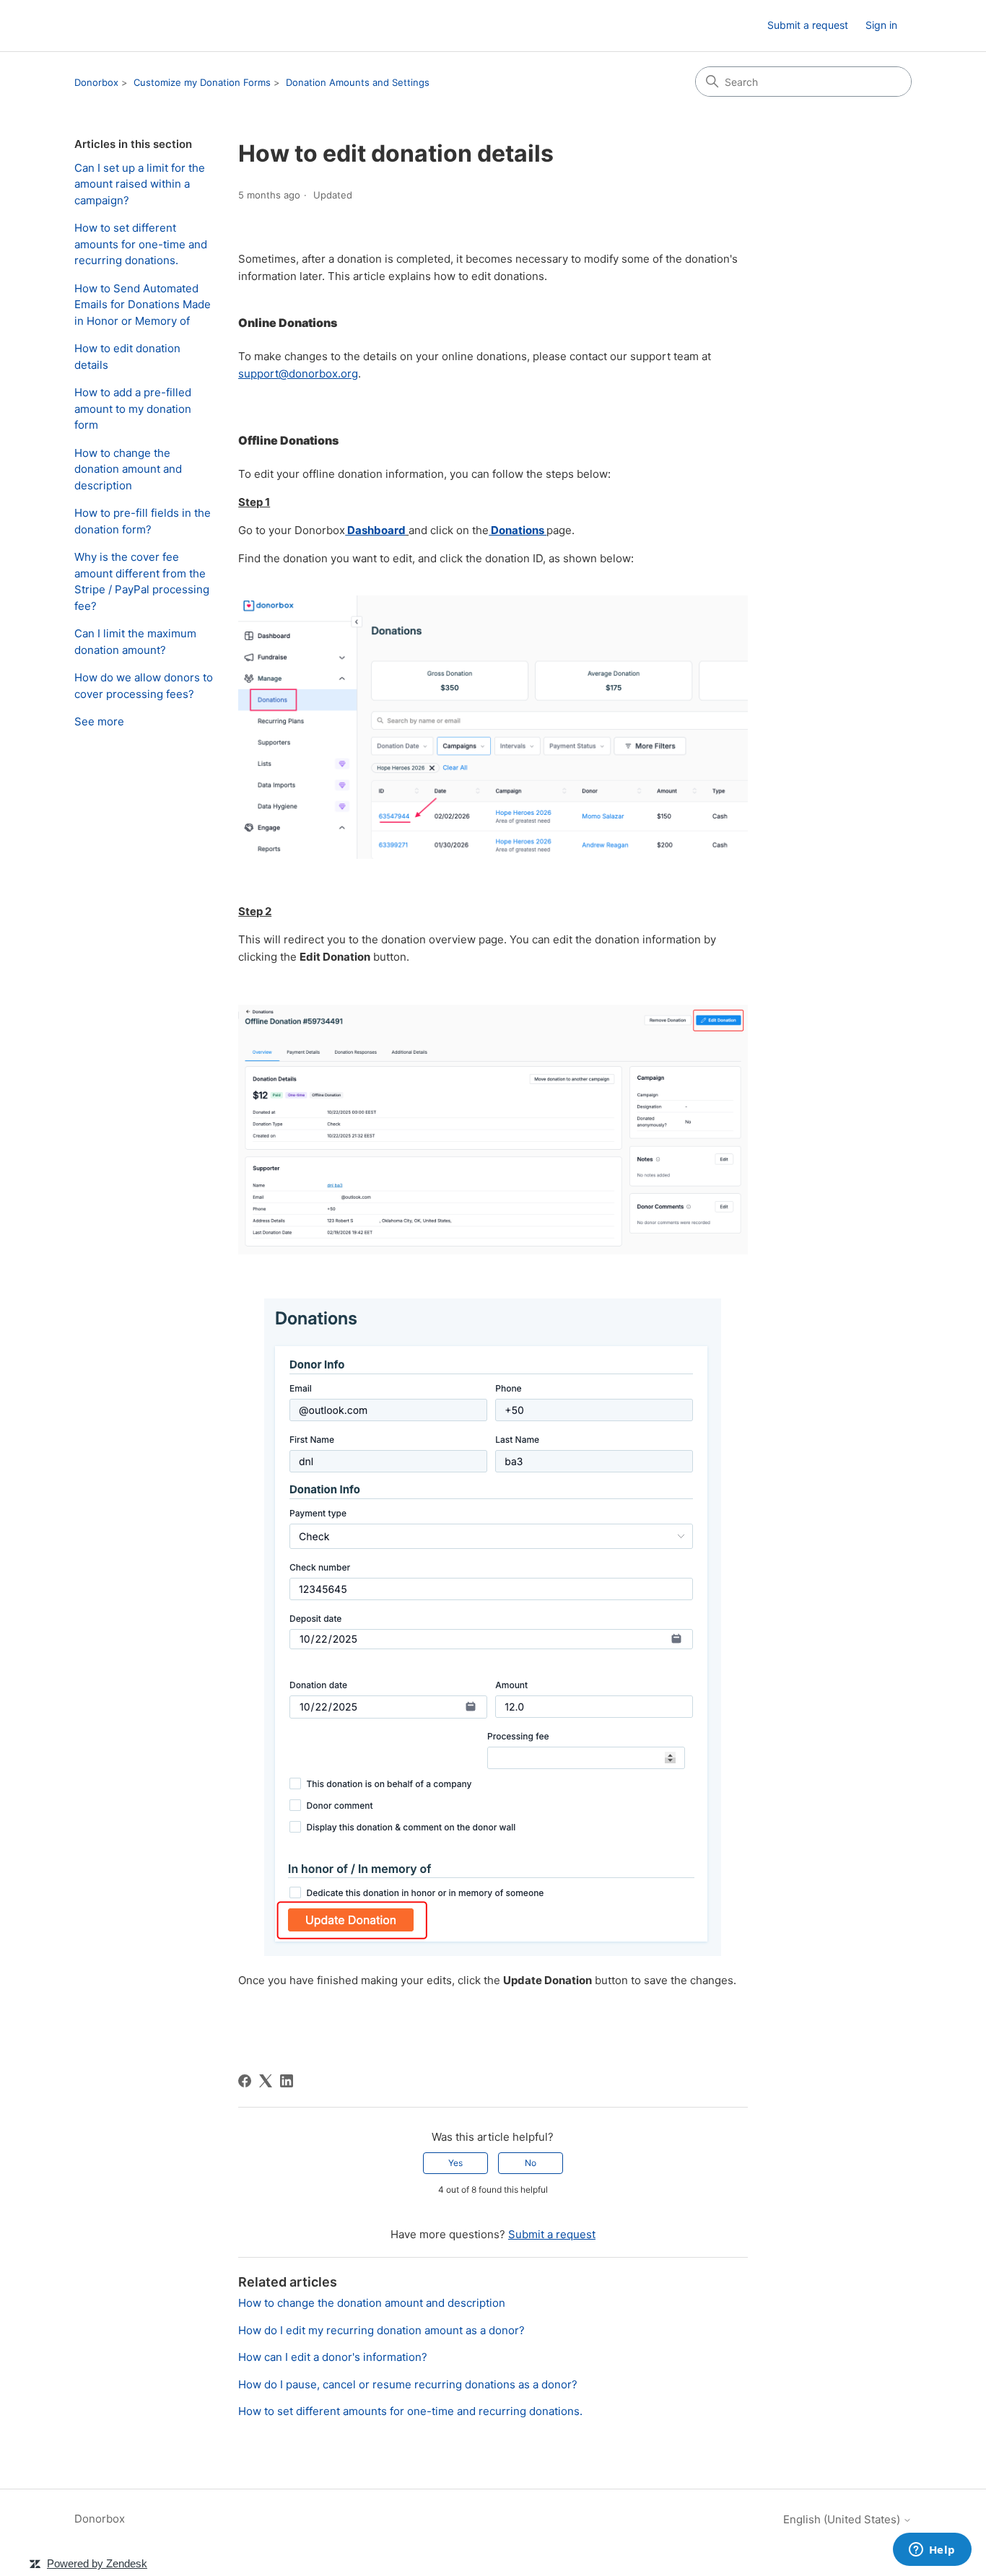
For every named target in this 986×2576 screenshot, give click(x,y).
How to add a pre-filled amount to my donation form (133, 409)
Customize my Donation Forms (202, 82)
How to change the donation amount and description (128, 469)
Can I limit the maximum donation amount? (135, 642)
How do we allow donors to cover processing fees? (144, 686)
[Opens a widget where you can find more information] (932, 2551)
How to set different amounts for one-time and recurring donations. (141, 244)
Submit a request (808, 25)
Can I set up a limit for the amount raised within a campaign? (140, 184)
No (531, 2163)
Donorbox (96, 82)
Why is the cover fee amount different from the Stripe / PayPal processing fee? (142, 581)
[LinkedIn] (287, 2081)
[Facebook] (245, 2081)
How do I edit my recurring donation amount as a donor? (381, 2330)
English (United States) (843, 2519)
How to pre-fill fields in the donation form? (143, 521)
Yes (455, 2163)
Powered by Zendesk (97, 2563)
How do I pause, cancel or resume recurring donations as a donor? (408, 2384)
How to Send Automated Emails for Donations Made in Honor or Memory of (143, 305)
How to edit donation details (127, 357)
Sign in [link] (881, 25)
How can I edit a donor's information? (333, 2357)
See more (99, 721)
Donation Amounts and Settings (358, 82)
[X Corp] (266, 2081)
